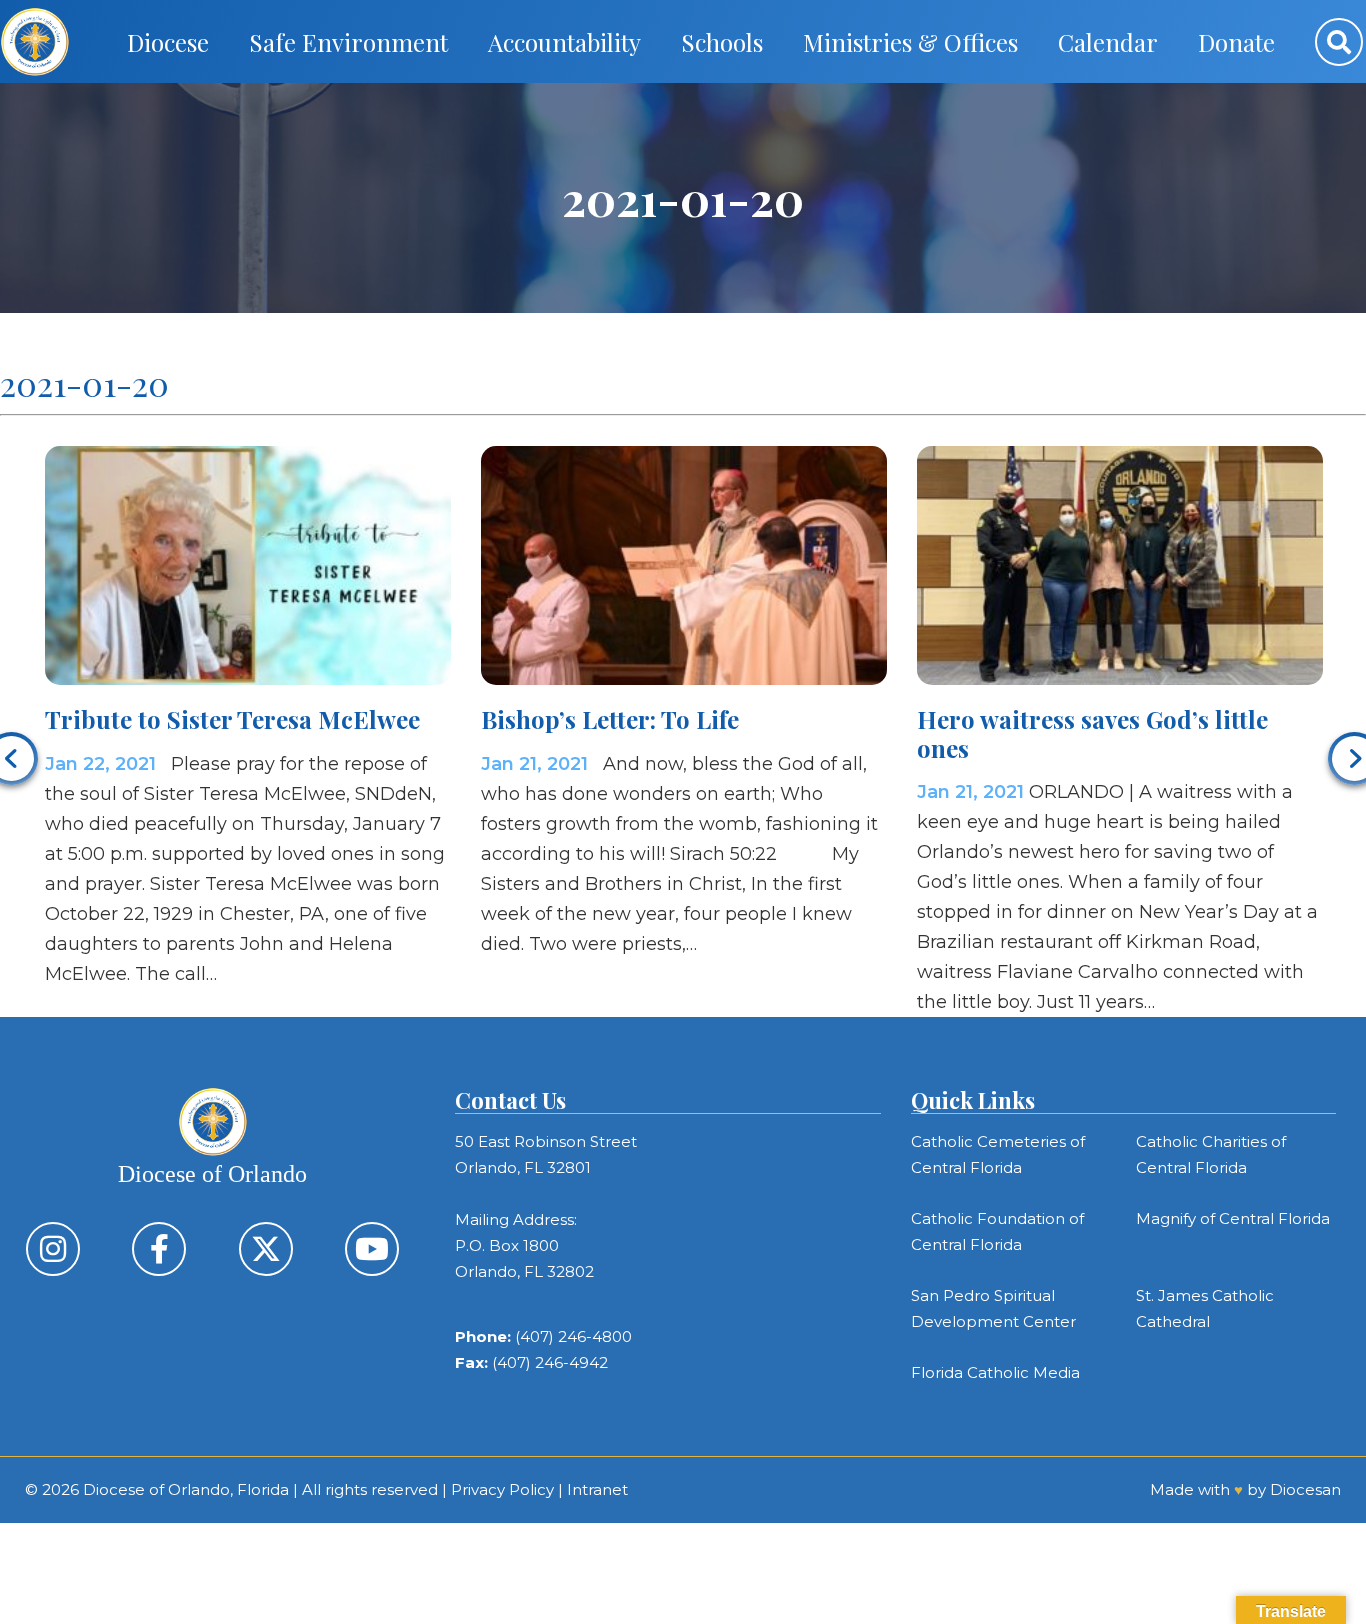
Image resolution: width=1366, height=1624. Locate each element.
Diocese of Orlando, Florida (186, 1489)
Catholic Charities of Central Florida (1211, 1154)
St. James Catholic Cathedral (1205, 1308)
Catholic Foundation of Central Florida (997, 1231)
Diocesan (1305, 1489)
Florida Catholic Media (995, 1372)
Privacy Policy (502, 1489)
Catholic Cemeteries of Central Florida (998, 1154)
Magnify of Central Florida (1233, 1218)
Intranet (597, 1489)
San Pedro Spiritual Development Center (993, 1308)
